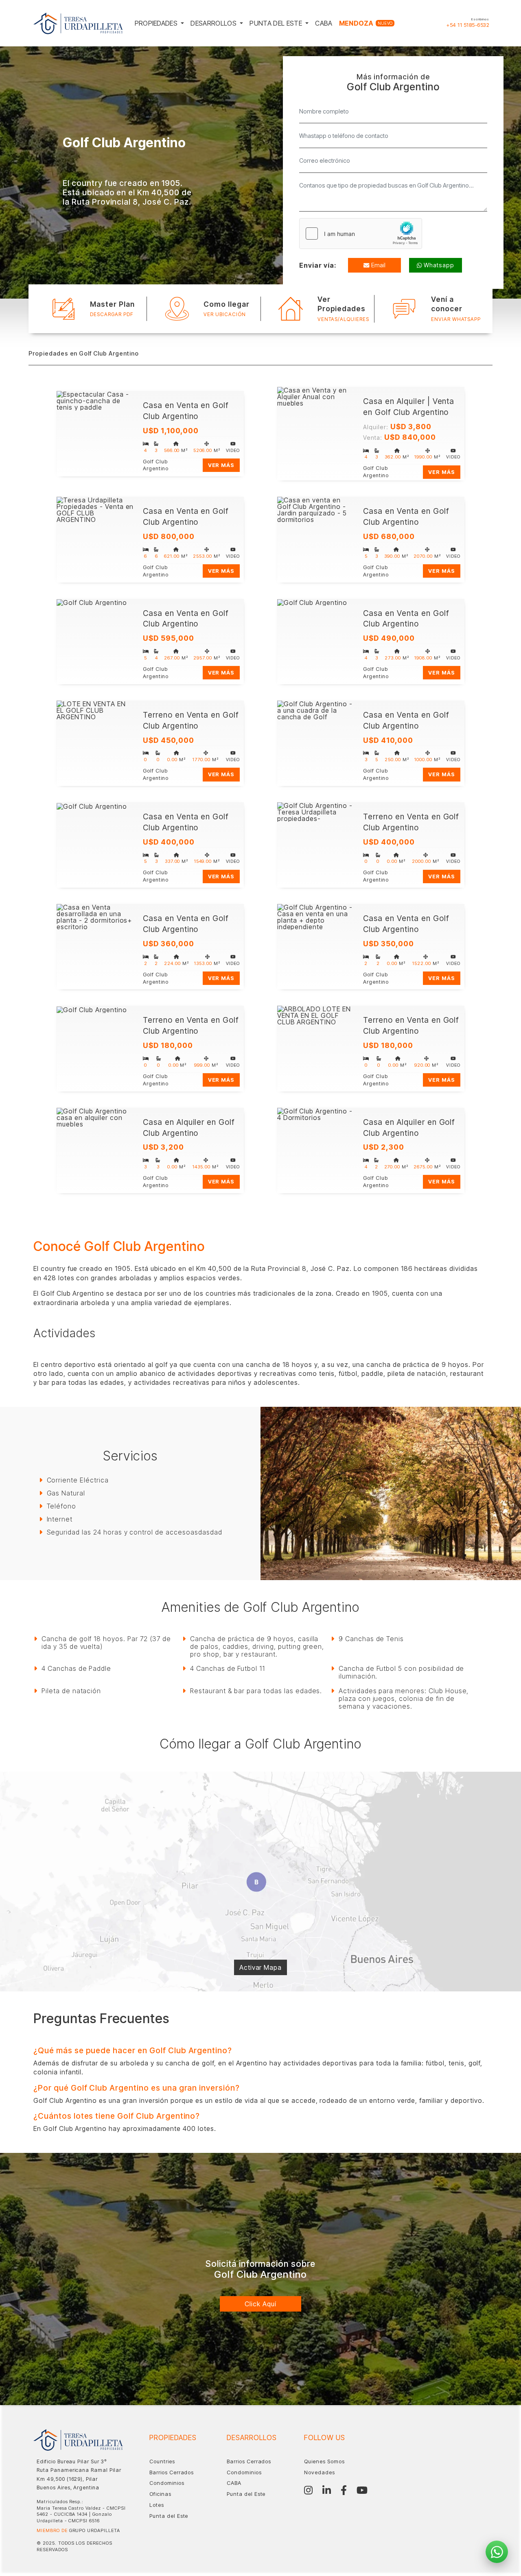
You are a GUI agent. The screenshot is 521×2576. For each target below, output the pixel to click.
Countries (162, 2461)
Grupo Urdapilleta (95, 2530)
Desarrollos (214, 23)
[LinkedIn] (327, 2490)
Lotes (157, 2505)
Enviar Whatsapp (456, 319)
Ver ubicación (224, 314)
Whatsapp (439, 265)
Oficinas (160, 2494)
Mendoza (366, 23)
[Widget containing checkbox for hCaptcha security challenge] (361, 234)
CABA (324, 23)
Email (378, 265)
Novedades (320, 2472)
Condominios (167, 2483)
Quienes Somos (324, 2461)
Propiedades (157, 23)
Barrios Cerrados (172, 2472)
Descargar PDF (112, 314)
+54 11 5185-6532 (468, 25)
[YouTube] (362, 2490)
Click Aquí (260, 2304)
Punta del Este (277, 23)
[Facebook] (344, 2490)
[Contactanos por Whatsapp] (497, 2552)
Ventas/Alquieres (343, 319)
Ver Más (221, 465)
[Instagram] (308, 2490)
